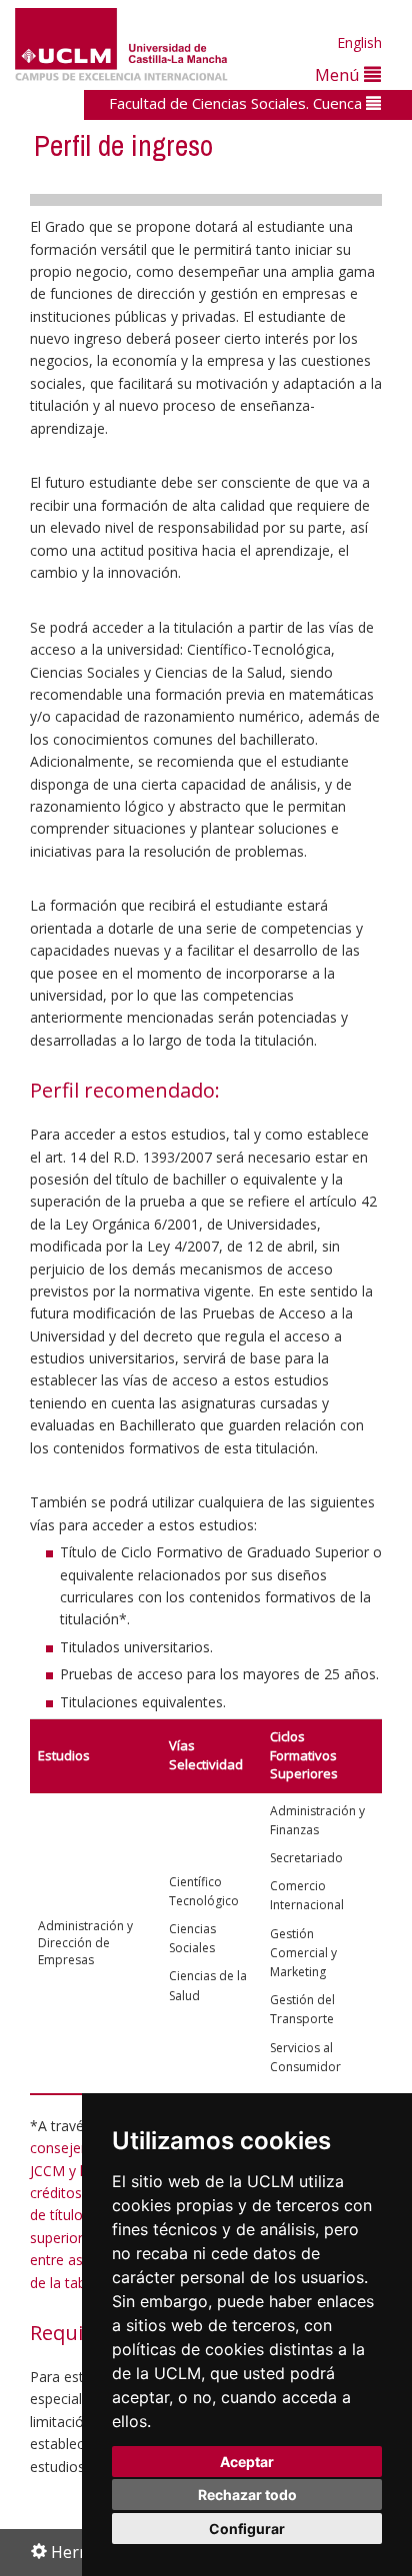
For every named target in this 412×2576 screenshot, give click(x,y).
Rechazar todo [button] (247, 2495)
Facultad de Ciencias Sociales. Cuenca (237, 103)
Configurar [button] (247, 2529)
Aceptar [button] (247, 2462)
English (359, 42)
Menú (339, 74)
